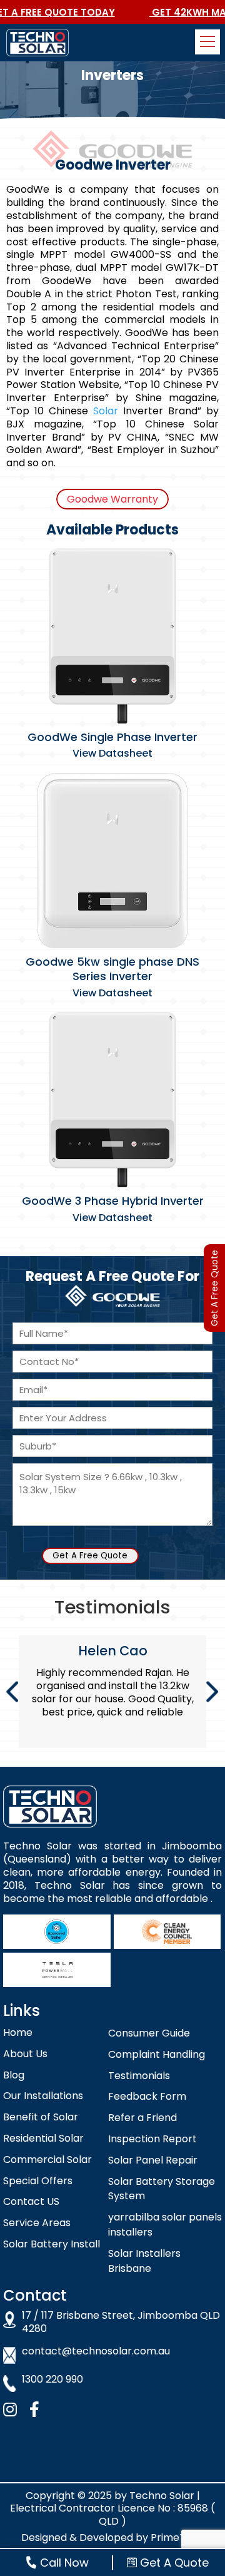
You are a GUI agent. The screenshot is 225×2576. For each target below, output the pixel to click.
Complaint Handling (157, 2054)
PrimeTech (177, 2538)
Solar (106, 411)
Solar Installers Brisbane (144, 2261)
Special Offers (38, 2181)
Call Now (64, 2563)
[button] (207, 42)
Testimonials (139, 2076)
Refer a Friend (142, 2118)
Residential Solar (43, 2138)
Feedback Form (147, 2096)
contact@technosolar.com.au (96, 2352)
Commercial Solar (47, 2159)
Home (18, 2032)
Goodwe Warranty (112, 499)
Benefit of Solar (41, 2117)
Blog (14, 2075)
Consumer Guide (149, 2033)
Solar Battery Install (52, 2244)
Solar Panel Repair (153, 2160)
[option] (112, 1692)
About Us (25, 2054)
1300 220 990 (52, 2380)
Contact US (31, 2201)
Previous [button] (12, 1692)
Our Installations (43, 2096)
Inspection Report (152, 2139)
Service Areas (37, 2223)
